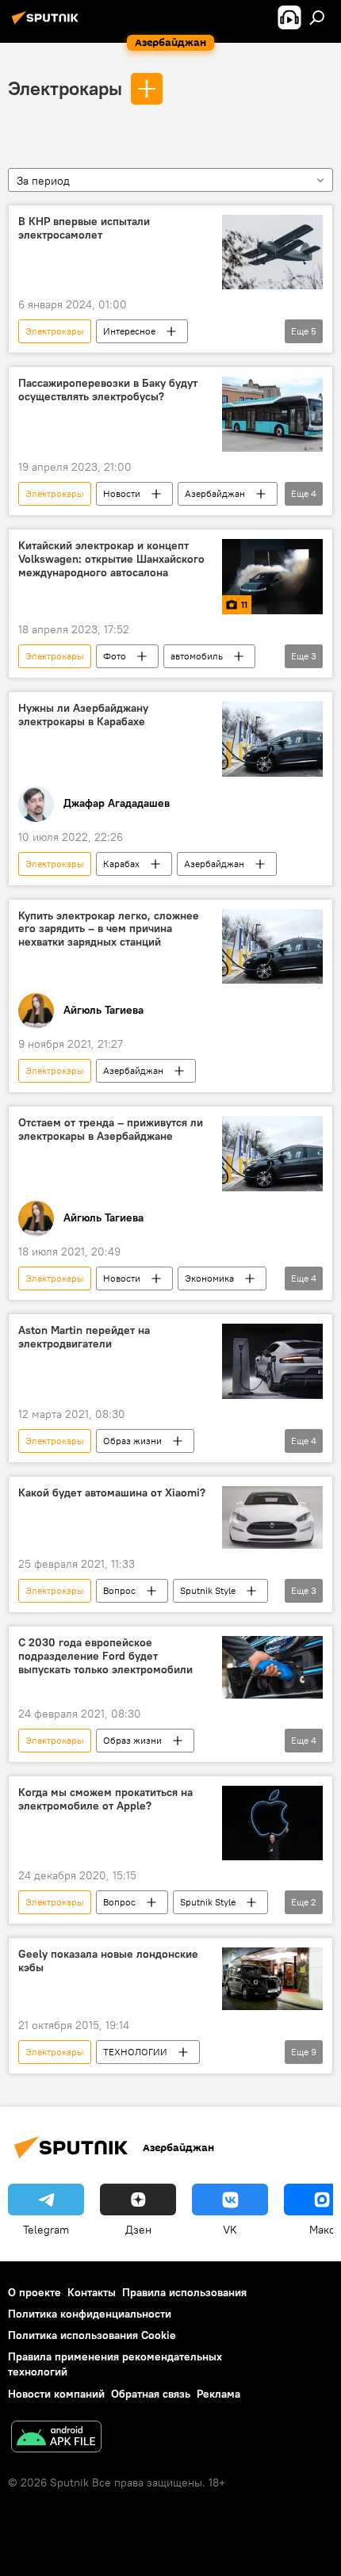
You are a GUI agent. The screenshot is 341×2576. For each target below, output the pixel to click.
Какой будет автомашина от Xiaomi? (112, 1493)
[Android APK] (56, 2438)
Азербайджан (215, 493)
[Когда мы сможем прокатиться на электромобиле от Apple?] (272, 1823)
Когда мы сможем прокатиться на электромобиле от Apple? (105, 1799)
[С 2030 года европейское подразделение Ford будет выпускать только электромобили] (272, 1667)
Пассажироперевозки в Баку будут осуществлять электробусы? (108, 390)
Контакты (92, 2292)
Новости (122, 493)
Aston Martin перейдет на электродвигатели (84, 1337)
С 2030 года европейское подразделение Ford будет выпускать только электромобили (105, 1656)
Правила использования (184, 2292)
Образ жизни (132, 1441)
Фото (115, 656)
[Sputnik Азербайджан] (48, 24)
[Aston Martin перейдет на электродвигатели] (272, 1361)
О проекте (34, 2292)
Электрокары (65, 88)
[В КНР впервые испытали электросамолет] (272, 252)
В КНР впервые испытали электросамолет (84, 228)
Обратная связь (151, 2394)
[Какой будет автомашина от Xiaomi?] (272, 1518)
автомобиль (197, 656)
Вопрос (119, 1590)
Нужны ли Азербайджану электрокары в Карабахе (83, 715)
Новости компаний (56, 2394)
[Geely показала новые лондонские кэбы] (272, 1979)
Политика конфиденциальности (90, 2314)
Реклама (218, 2394)
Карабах (121, 864)
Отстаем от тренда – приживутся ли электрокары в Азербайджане (111, 1129)
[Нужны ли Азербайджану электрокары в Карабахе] (272, 739)
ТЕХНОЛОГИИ (135, 2052)
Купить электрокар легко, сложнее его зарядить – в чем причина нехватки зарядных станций (109, 929)
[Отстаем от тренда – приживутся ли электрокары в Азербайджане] (272, 1154)
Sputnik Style (208, 1590)
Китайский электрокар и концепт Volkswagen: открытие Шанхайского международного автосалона (111, 559)
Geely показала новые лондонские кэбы (108, 1961)
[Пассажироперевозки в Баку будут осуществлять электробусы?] (272, 414)
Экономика (209, 1278)
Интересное (129, 331)
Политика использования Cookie (92, 2335)
